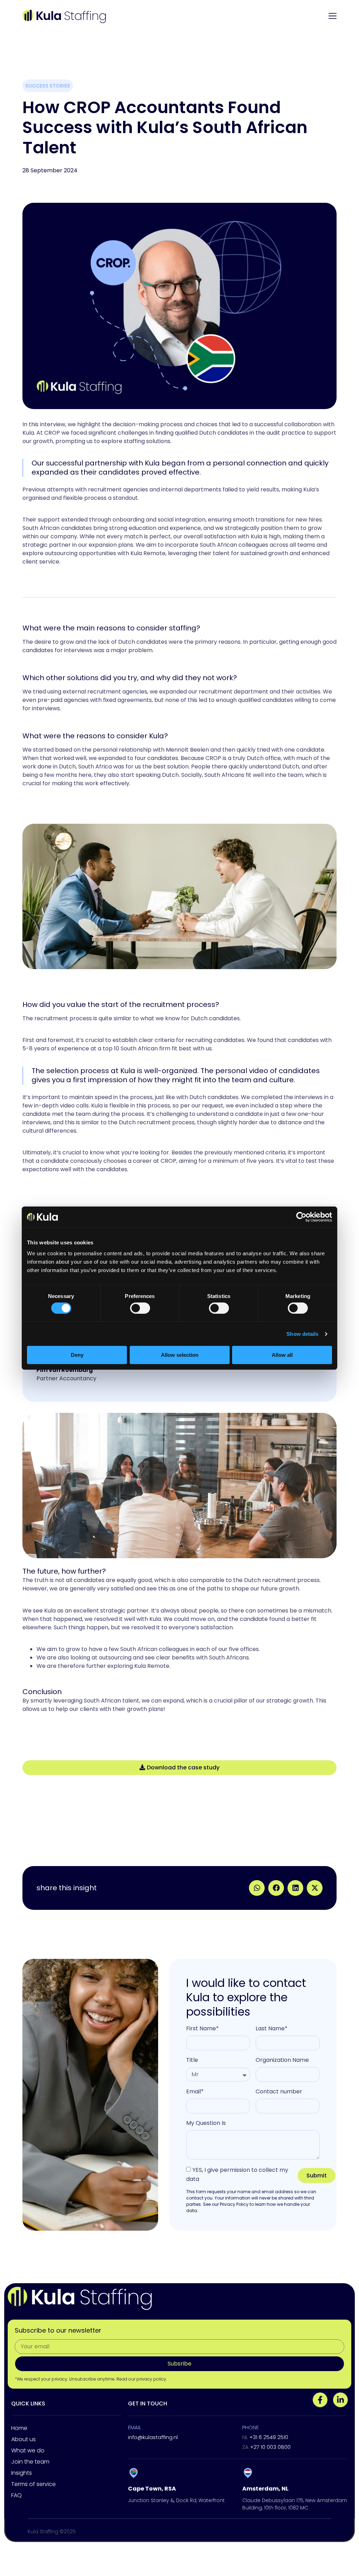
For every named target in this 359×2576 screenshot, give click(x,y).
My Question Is (206, 2123)
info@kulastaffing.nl (153, 2437)
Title (192, 2060)
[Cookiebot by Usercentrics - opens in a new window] (301, 1217)
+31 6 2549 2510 (265, 2437)
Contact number (279, 2091)
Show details (302, 1334)
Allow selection (180, 1355)
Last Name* (272, 2028)
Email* (195, 2091)
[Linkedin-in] (340, 2400)
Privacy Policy (234, 2204)
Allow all (282, 1355)
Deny (77, 1355)
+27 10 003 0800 (266, 2447)
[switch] (140, 1308)
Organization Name (282, 2060)
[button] (257, 1888)
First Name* (202, 2028)
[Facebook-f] (320, 2400)
